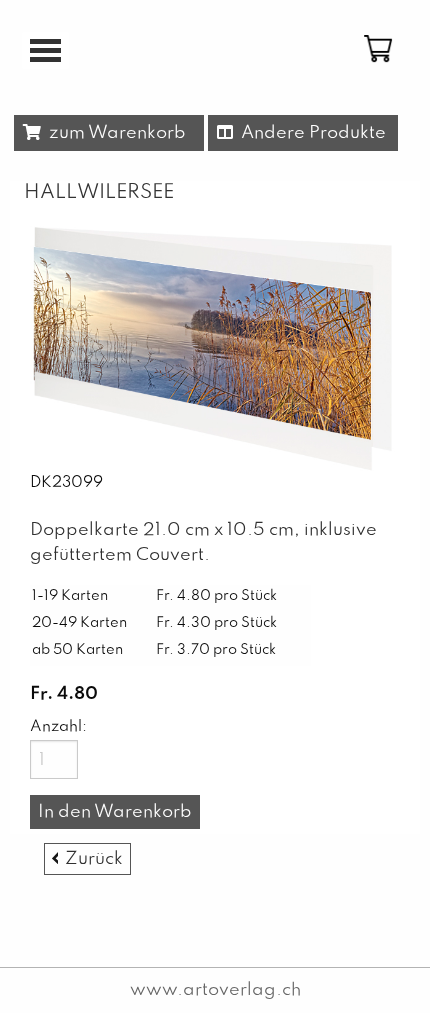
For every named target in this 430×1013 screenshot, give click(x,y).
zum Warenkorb (113, 133)
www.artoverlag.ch (215, 990)
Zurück (94, 859)
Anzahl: (54, 727)
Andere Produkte (309, 133)
